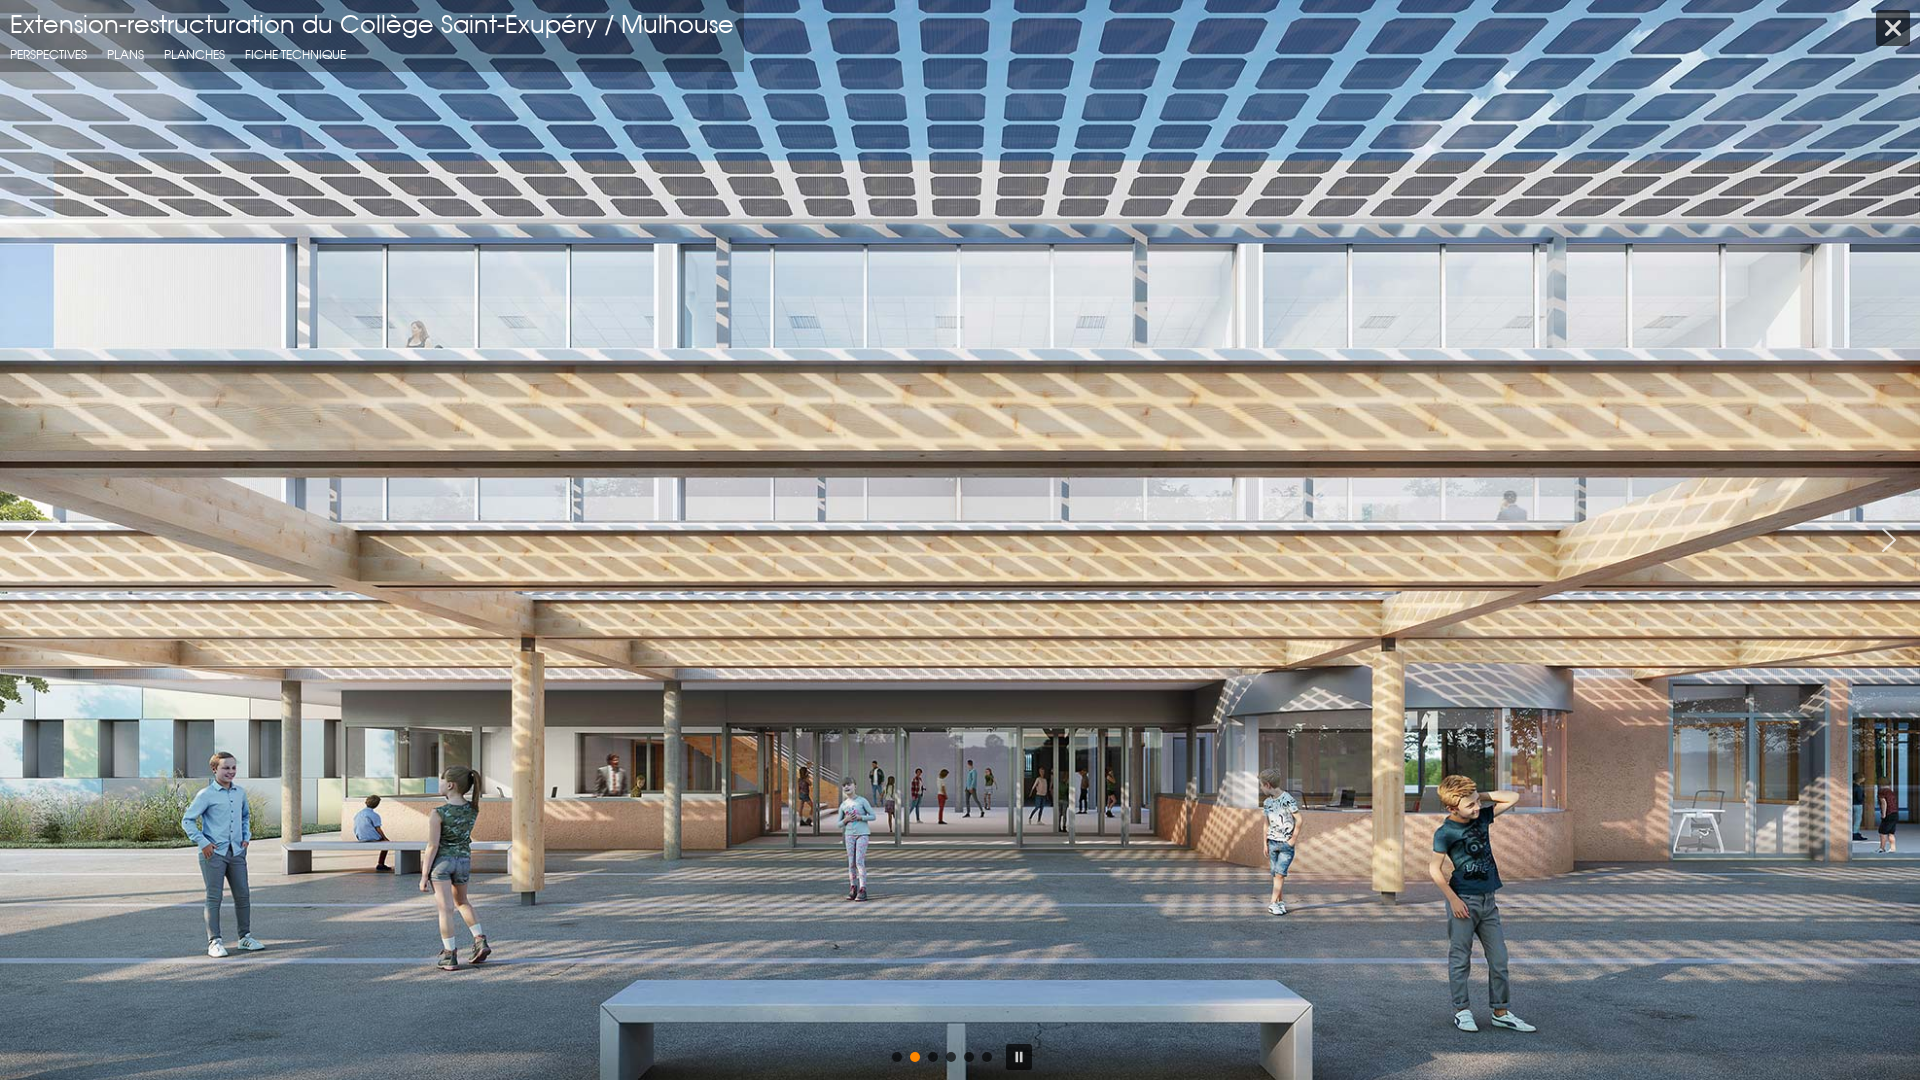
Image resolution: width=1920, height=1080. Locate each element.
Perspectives (48, 54)
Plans (125, 54)
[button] (31, 540)
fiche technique (295, 54)
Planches (194, 54)
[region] (960, 540)
